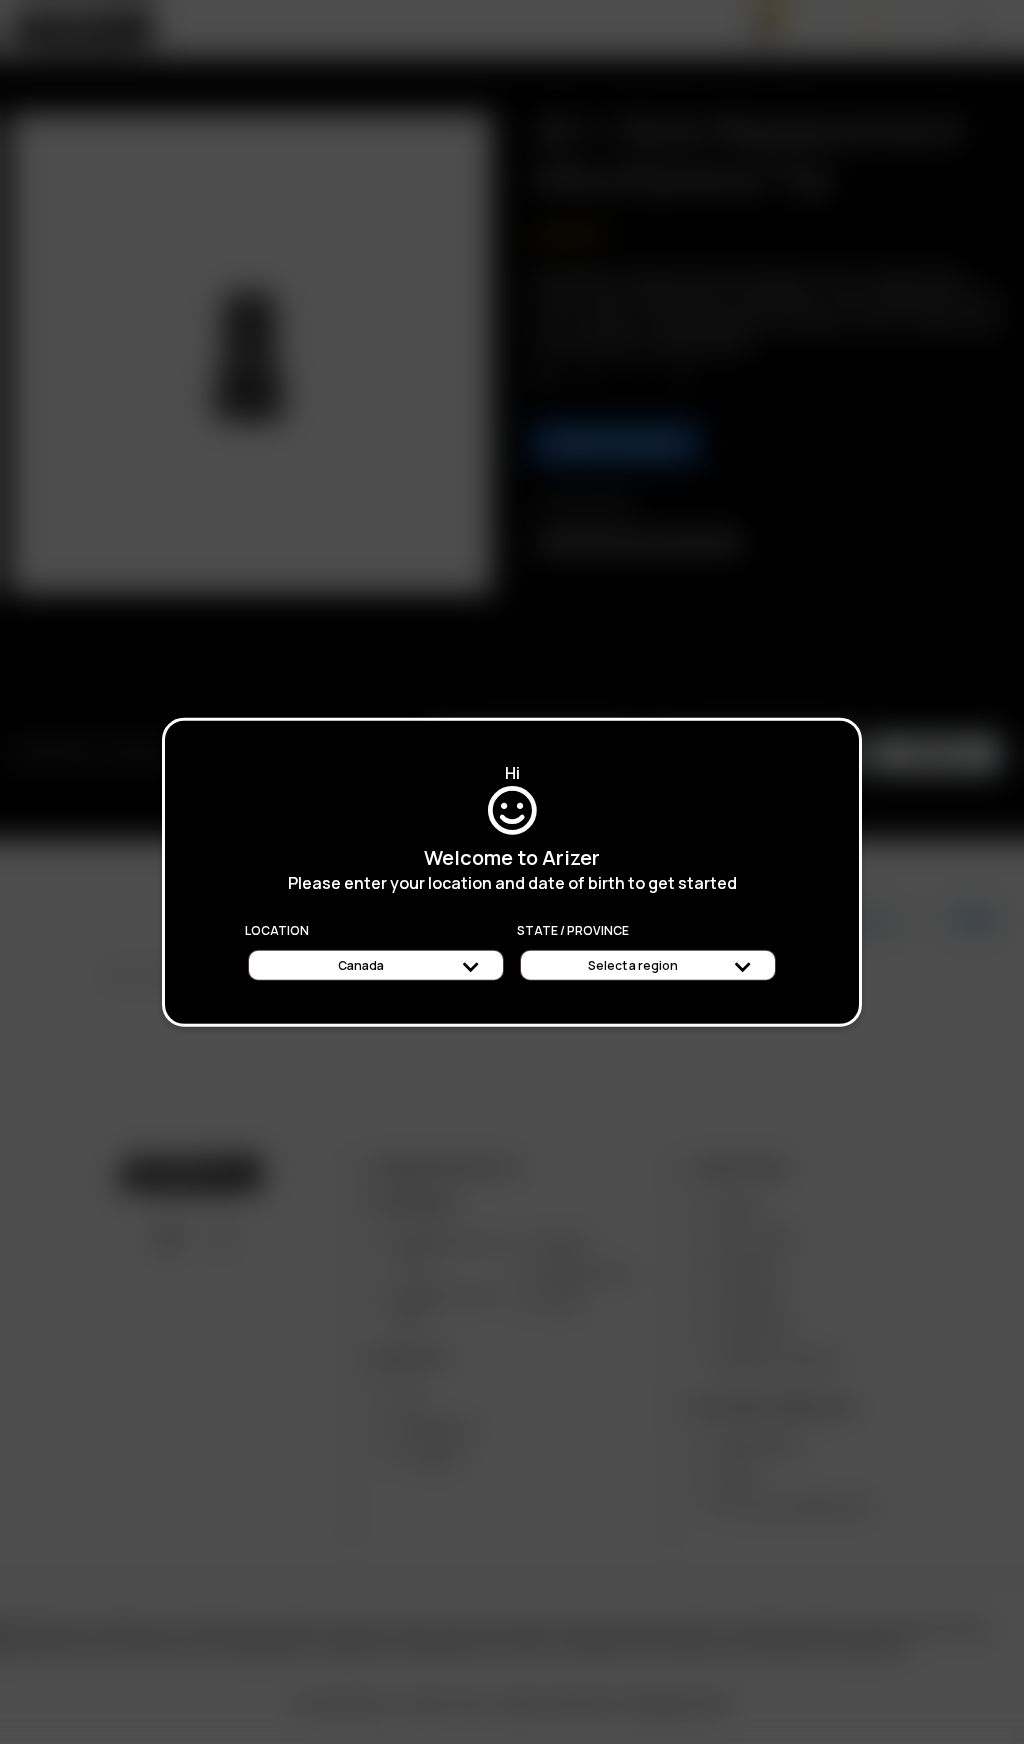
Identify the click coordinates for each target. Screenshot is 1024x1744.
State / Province (573, 931)
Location (277, 931)
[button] (1023, 1737)
